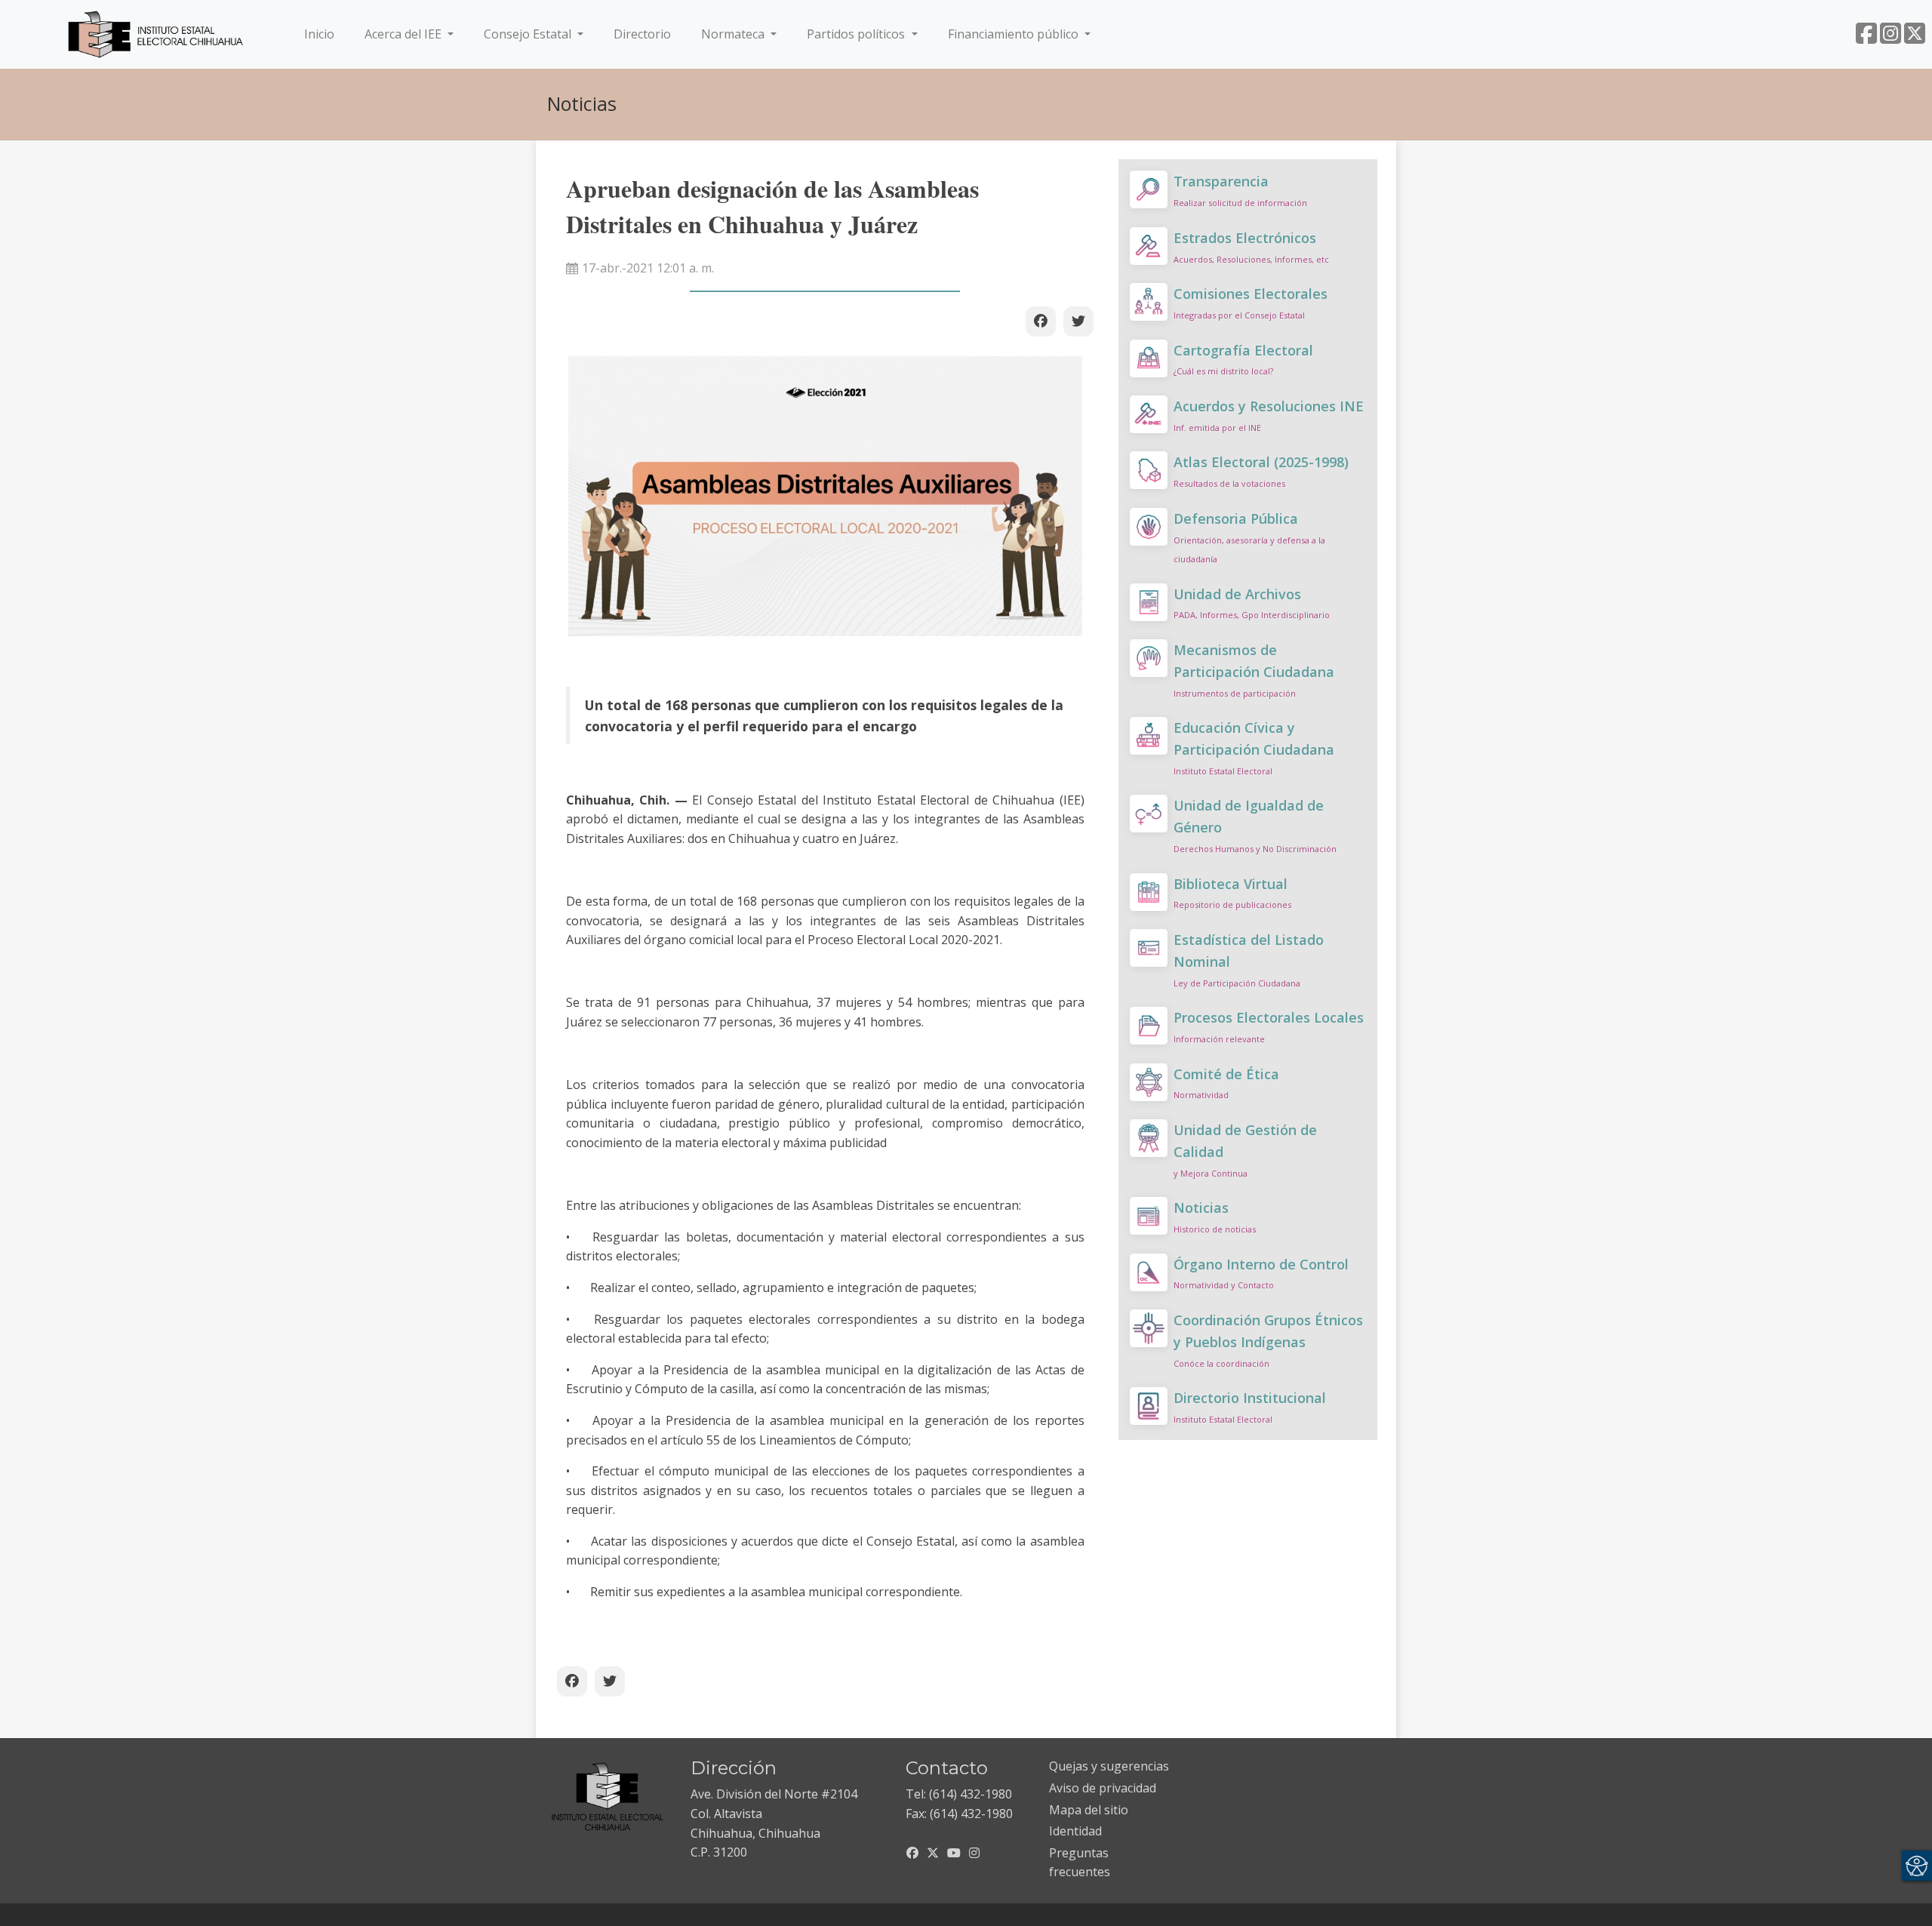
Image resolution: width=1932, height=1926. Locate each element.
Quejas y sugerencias (1109, 1766)
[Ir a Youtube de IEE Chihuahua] (954, 1853)
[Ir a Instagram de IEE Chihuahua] (1890, 38)
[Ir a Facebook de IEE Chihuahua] (1866, 38)
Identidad (1075, 1831)
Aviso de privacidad (1103, 1788)
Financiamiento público (1015, 34)
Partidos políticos (857, 34)
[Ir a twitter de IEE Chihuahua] (1915, 38)
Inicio (322, 34)
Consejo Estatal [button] (529, 34)
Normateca (734, 34)
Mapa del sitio (1089, 1810)
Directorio (642, 34)
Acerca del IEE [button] (405, 34)
